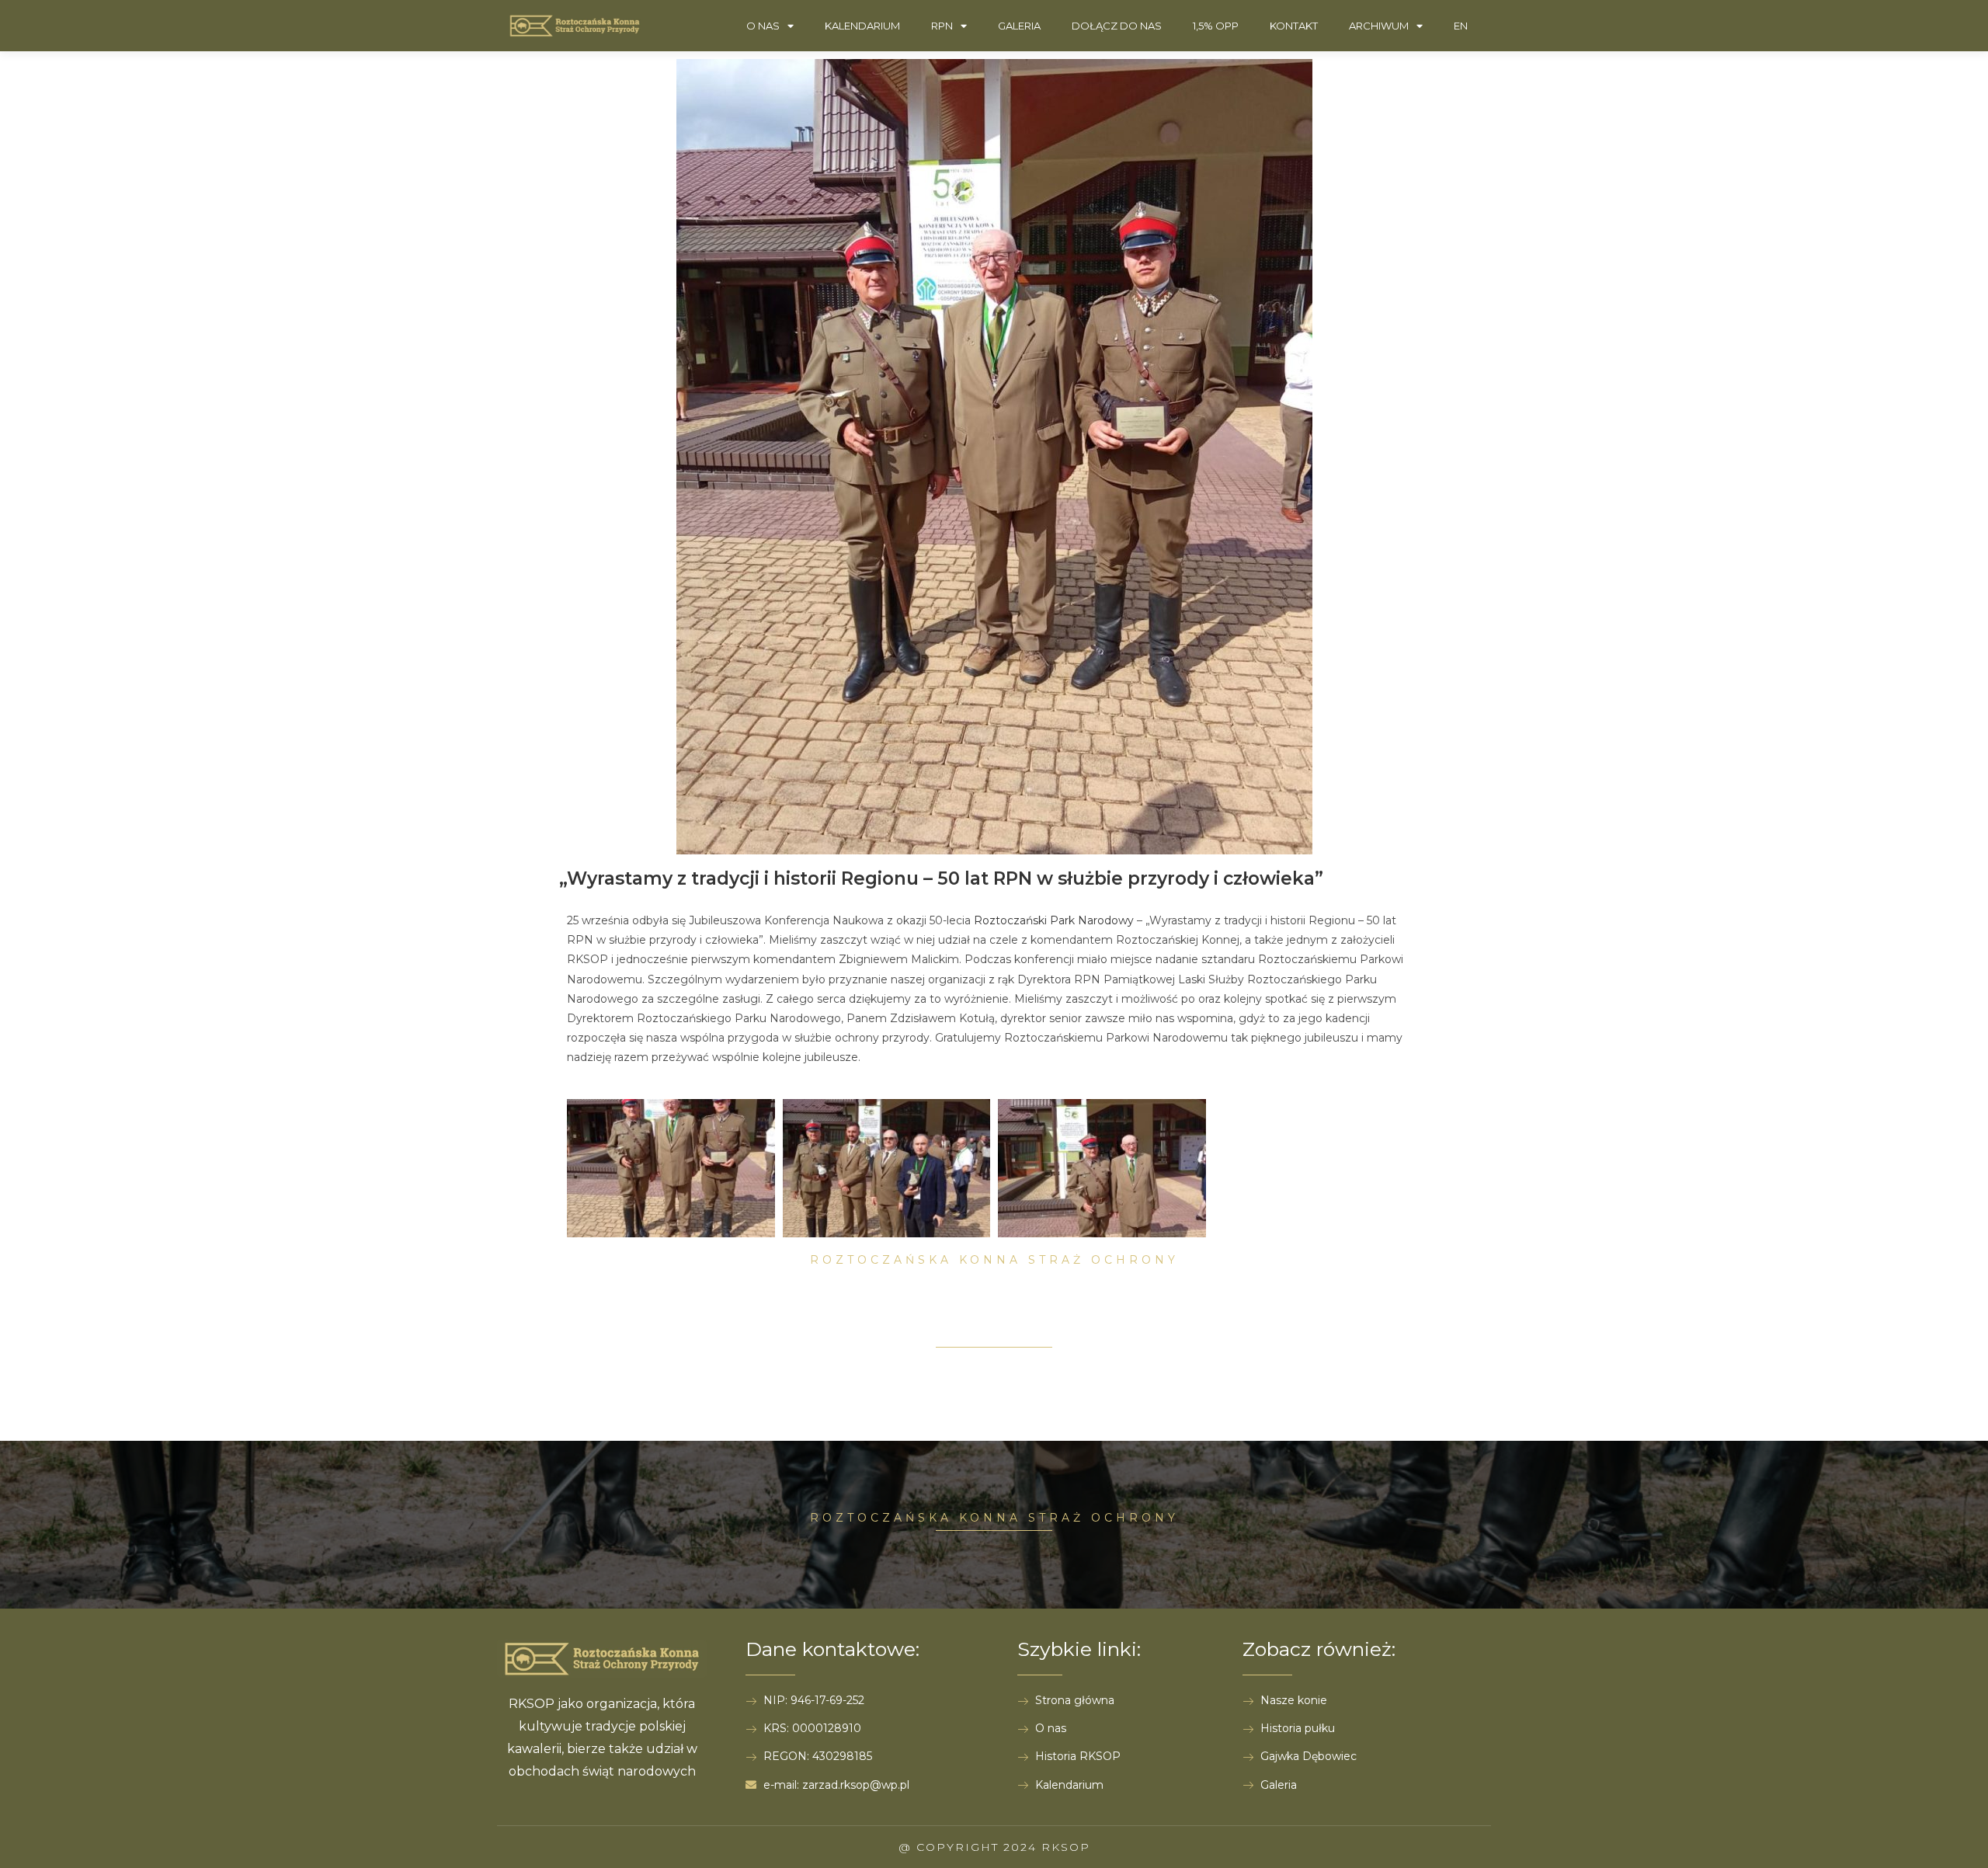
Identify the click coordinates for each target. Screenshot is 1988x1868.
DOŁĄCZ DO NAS (1117, 26)
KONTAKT (1294, 26)
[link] (1054, 920)
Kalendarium (862, 26)
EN (1461, 26)
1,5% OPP (1216, 26)
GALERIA (1019, 26)
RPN (942, 26)
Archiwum (1379, 26)
